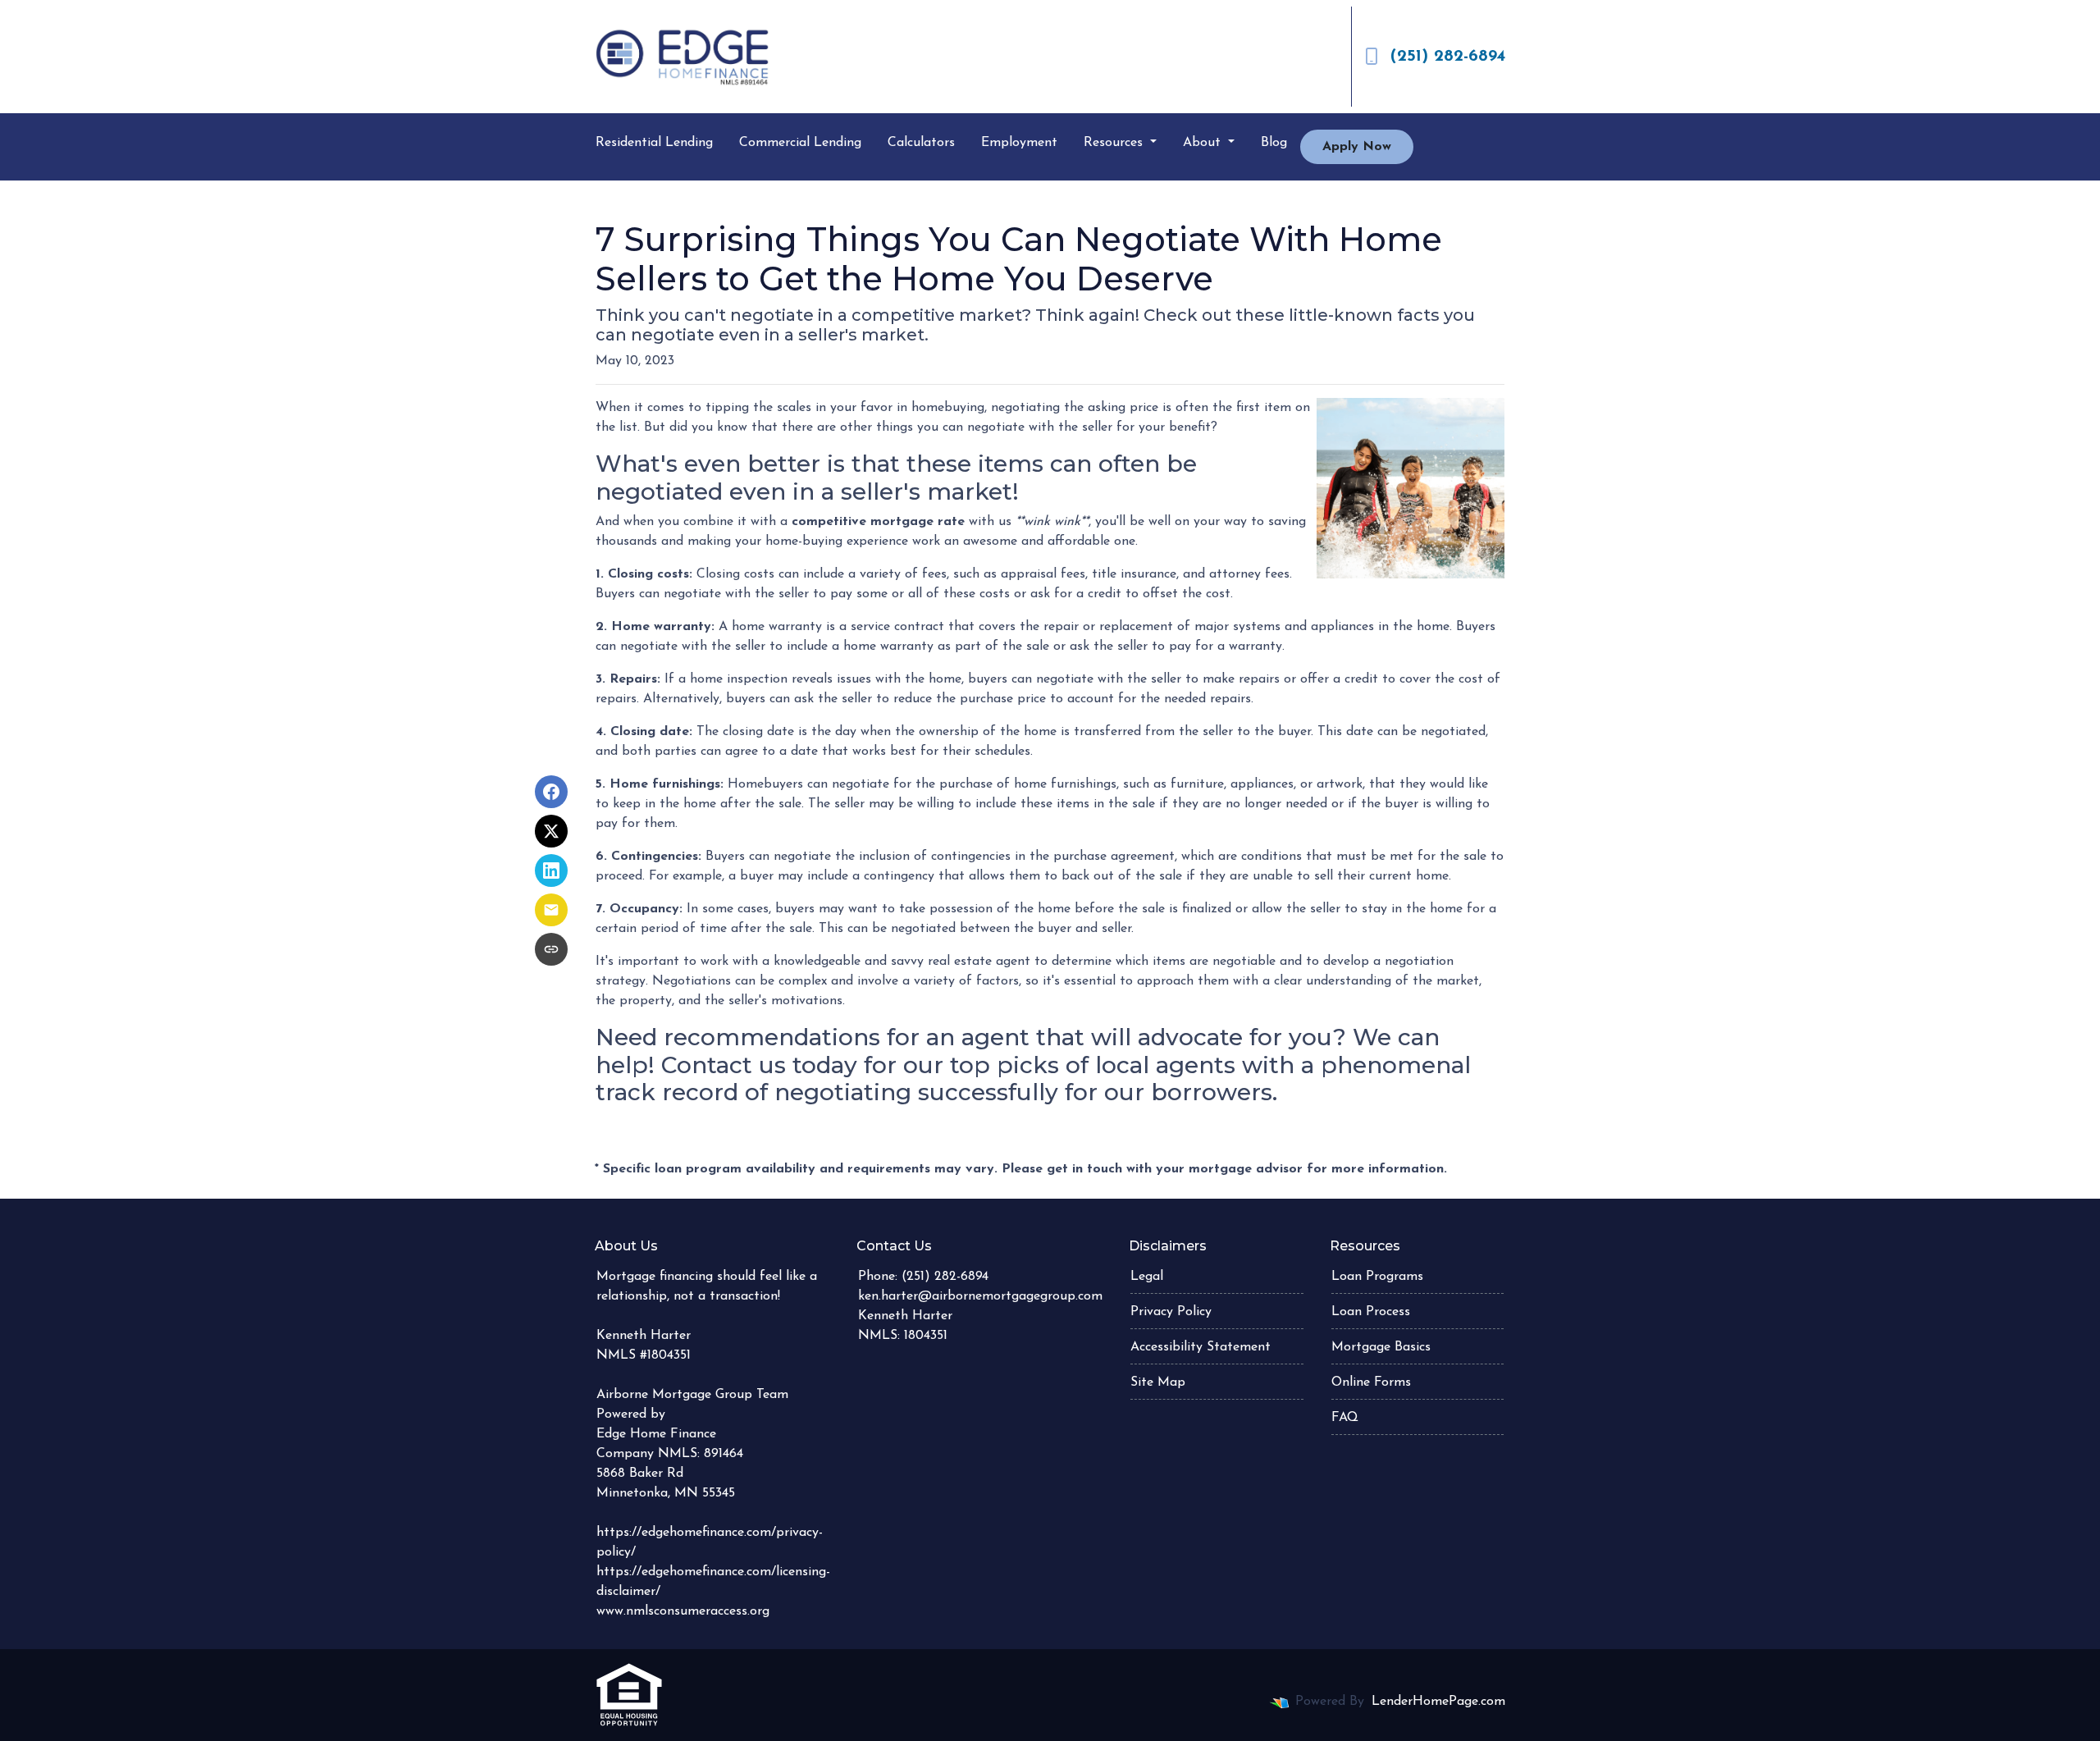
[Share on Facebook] (551, 792)
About (1204, 143)
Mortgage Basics (1381, 1347)
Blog (1274, 143)
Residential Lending (654, 143)
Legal (1147, 1277)
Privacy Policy (1171, 1312)
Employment (1019, 143)
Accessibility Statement (1201, 1347)
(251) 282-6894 (1448, 57)
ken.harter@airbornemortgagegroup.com (980, 1296)
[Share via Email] (551, 910)
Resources (1115, 143)
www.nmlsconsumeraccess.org (683, 1611)
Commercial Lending (800, 143)
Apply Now (1357, 147)
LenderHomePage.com (1438, 1702)
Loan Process (1371, 1312)
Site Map (1158, 1382)
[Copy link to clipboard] (551, 949)
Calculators (921, 143)
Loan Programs (1377, 1277)
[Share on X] (551, 831)
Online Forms (1371, 1382)
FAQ (1345, 1418)
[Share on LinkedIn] (551, 870)
